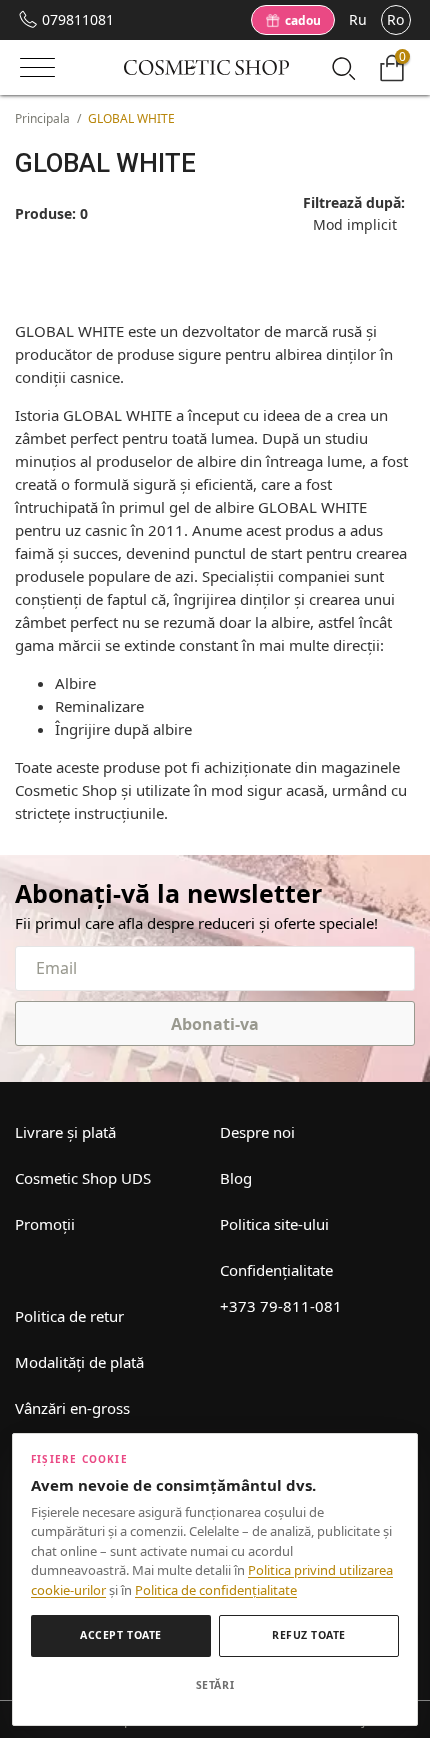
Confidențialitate (276, 1270)
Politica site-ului (274, 1224)
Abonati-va (215, 1024)
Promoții (45, 1224)
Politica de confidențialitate (216, 1590)
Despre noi (257, 1132)
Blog (236, 1178)
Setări (215, 1685)
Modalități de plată (79, 1362)
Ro (395, 19)
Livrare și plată (65, 1132)
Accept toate (120, 1635)
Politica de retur (69, 1316)
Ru (358, 19)
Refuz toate (309, 1635)
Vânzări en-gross (72, 1408)
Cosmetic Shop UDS (83, 1178)
